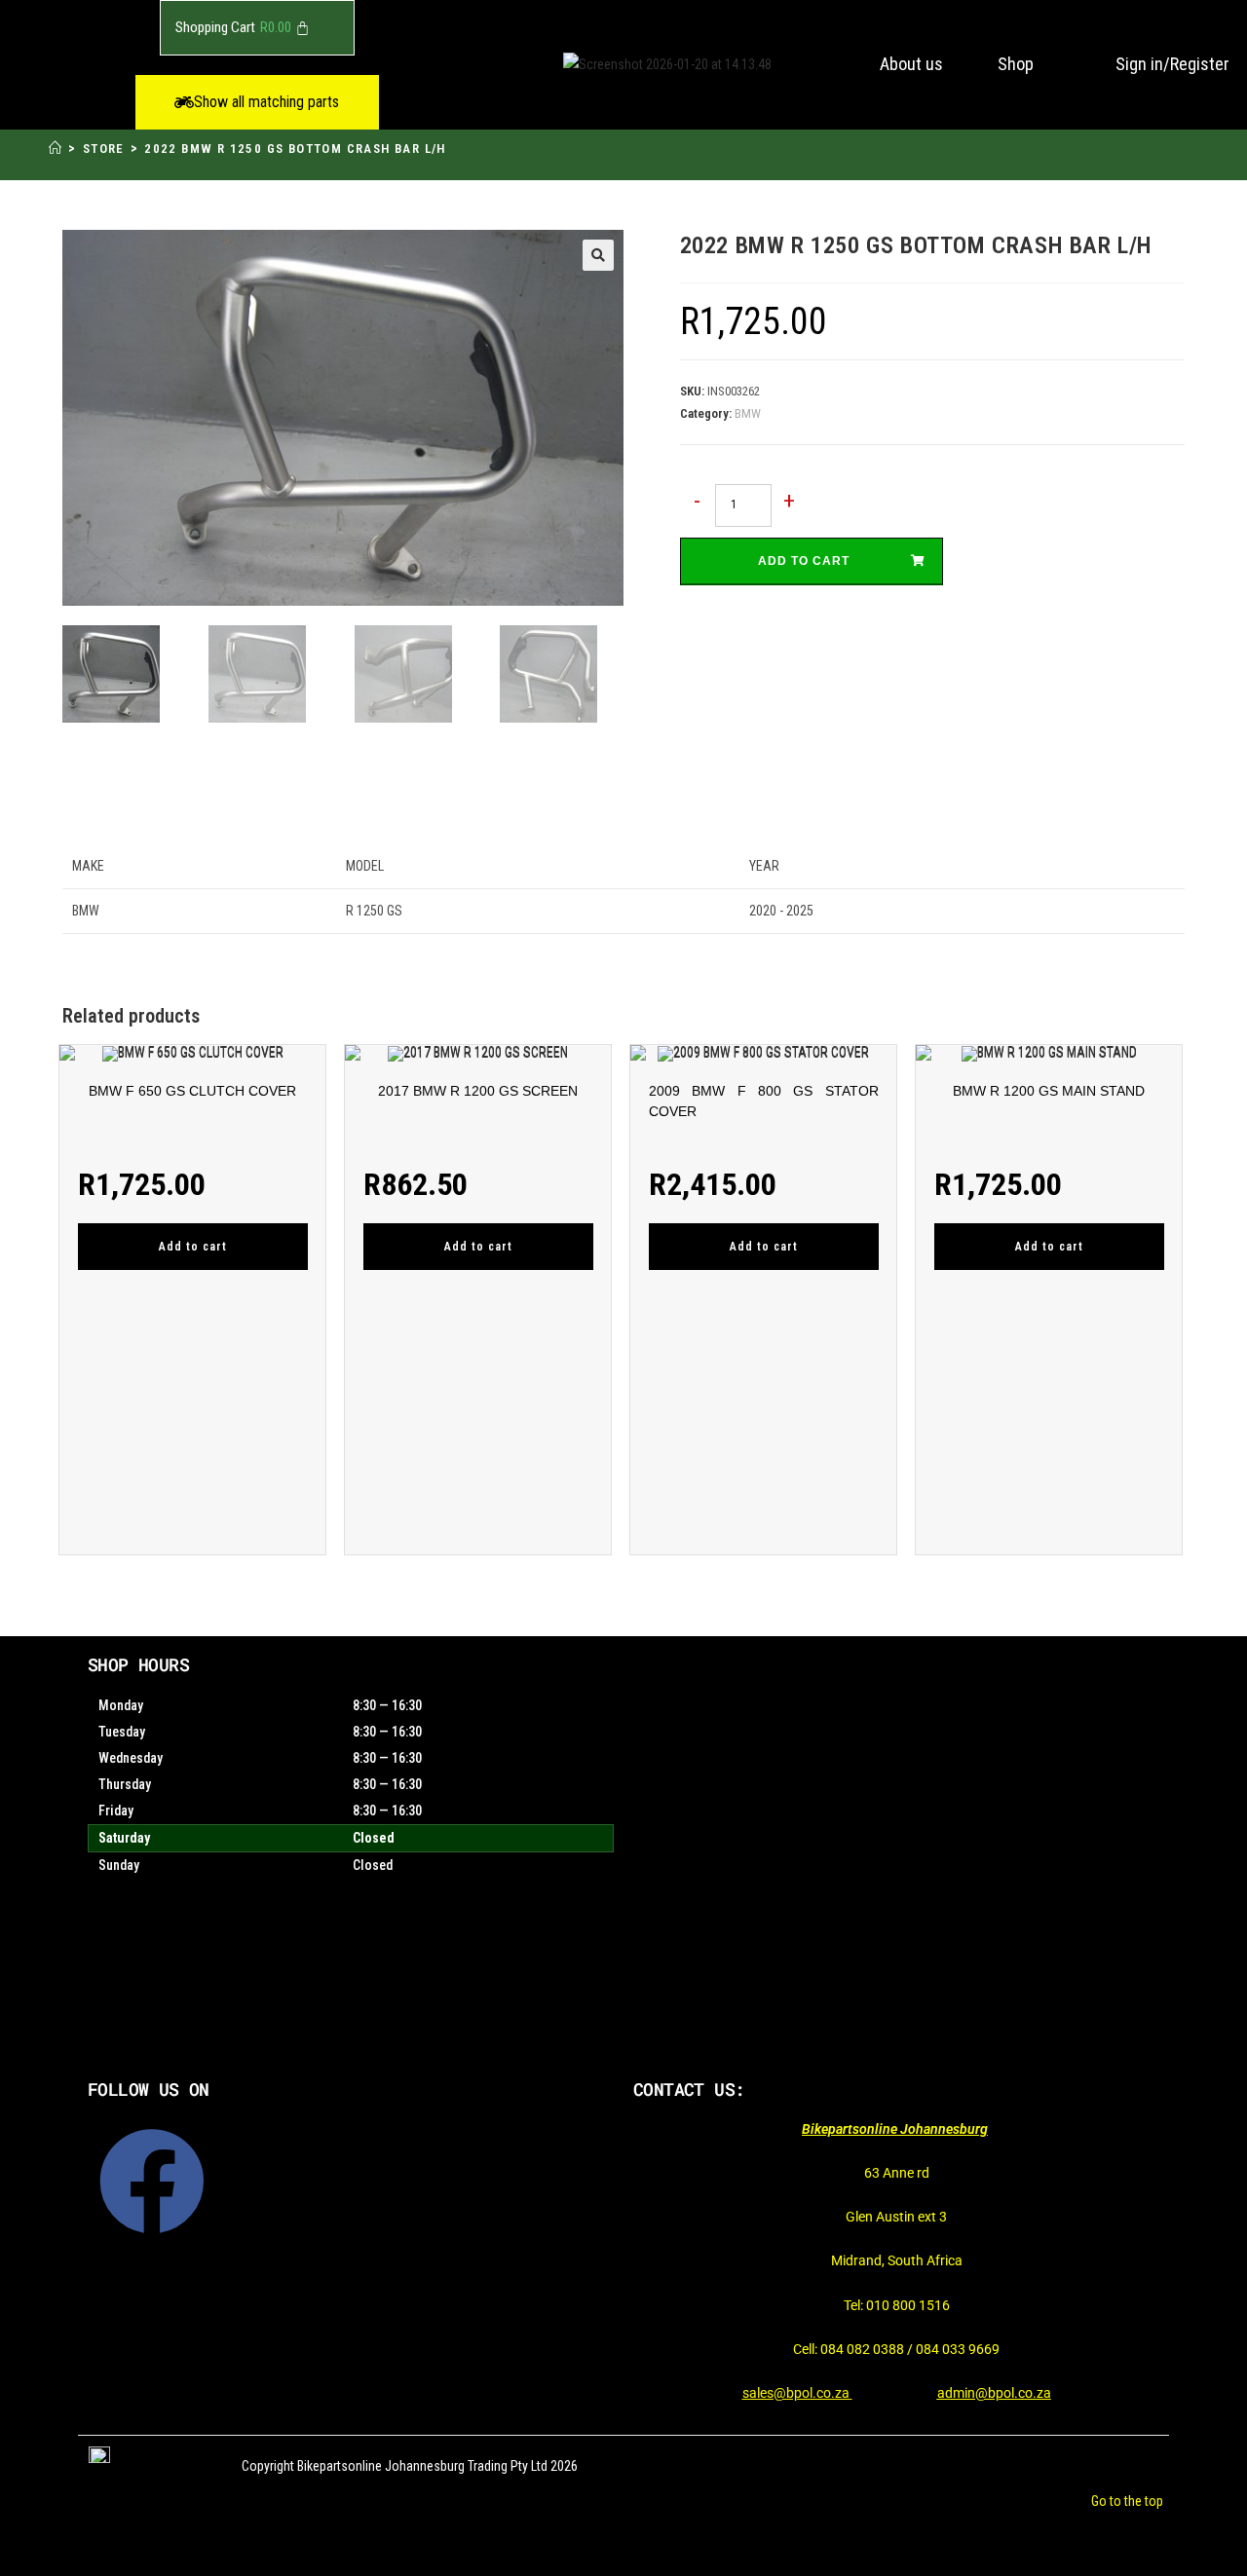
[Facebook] (152, 2182)
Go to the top (1127, 2501)
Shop (1016, 64)
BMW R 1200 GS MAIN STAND (1049, 1091)
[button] (257, 102)
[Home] (56, 149)
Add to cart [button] (193, 1247)
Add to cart (804, 561)
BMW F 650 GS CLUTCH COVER (192, 1091)
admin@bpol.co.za (994, 2393)
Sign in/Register (1172, 64)
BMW (748, 413)
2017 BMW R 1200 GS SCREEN (478, 1091)
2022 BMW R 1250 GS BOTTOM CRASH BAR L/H (295, 149)
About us (911, 64)
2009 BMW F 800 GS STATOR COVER (764, 1101)
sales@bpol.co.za (797, 2393)
